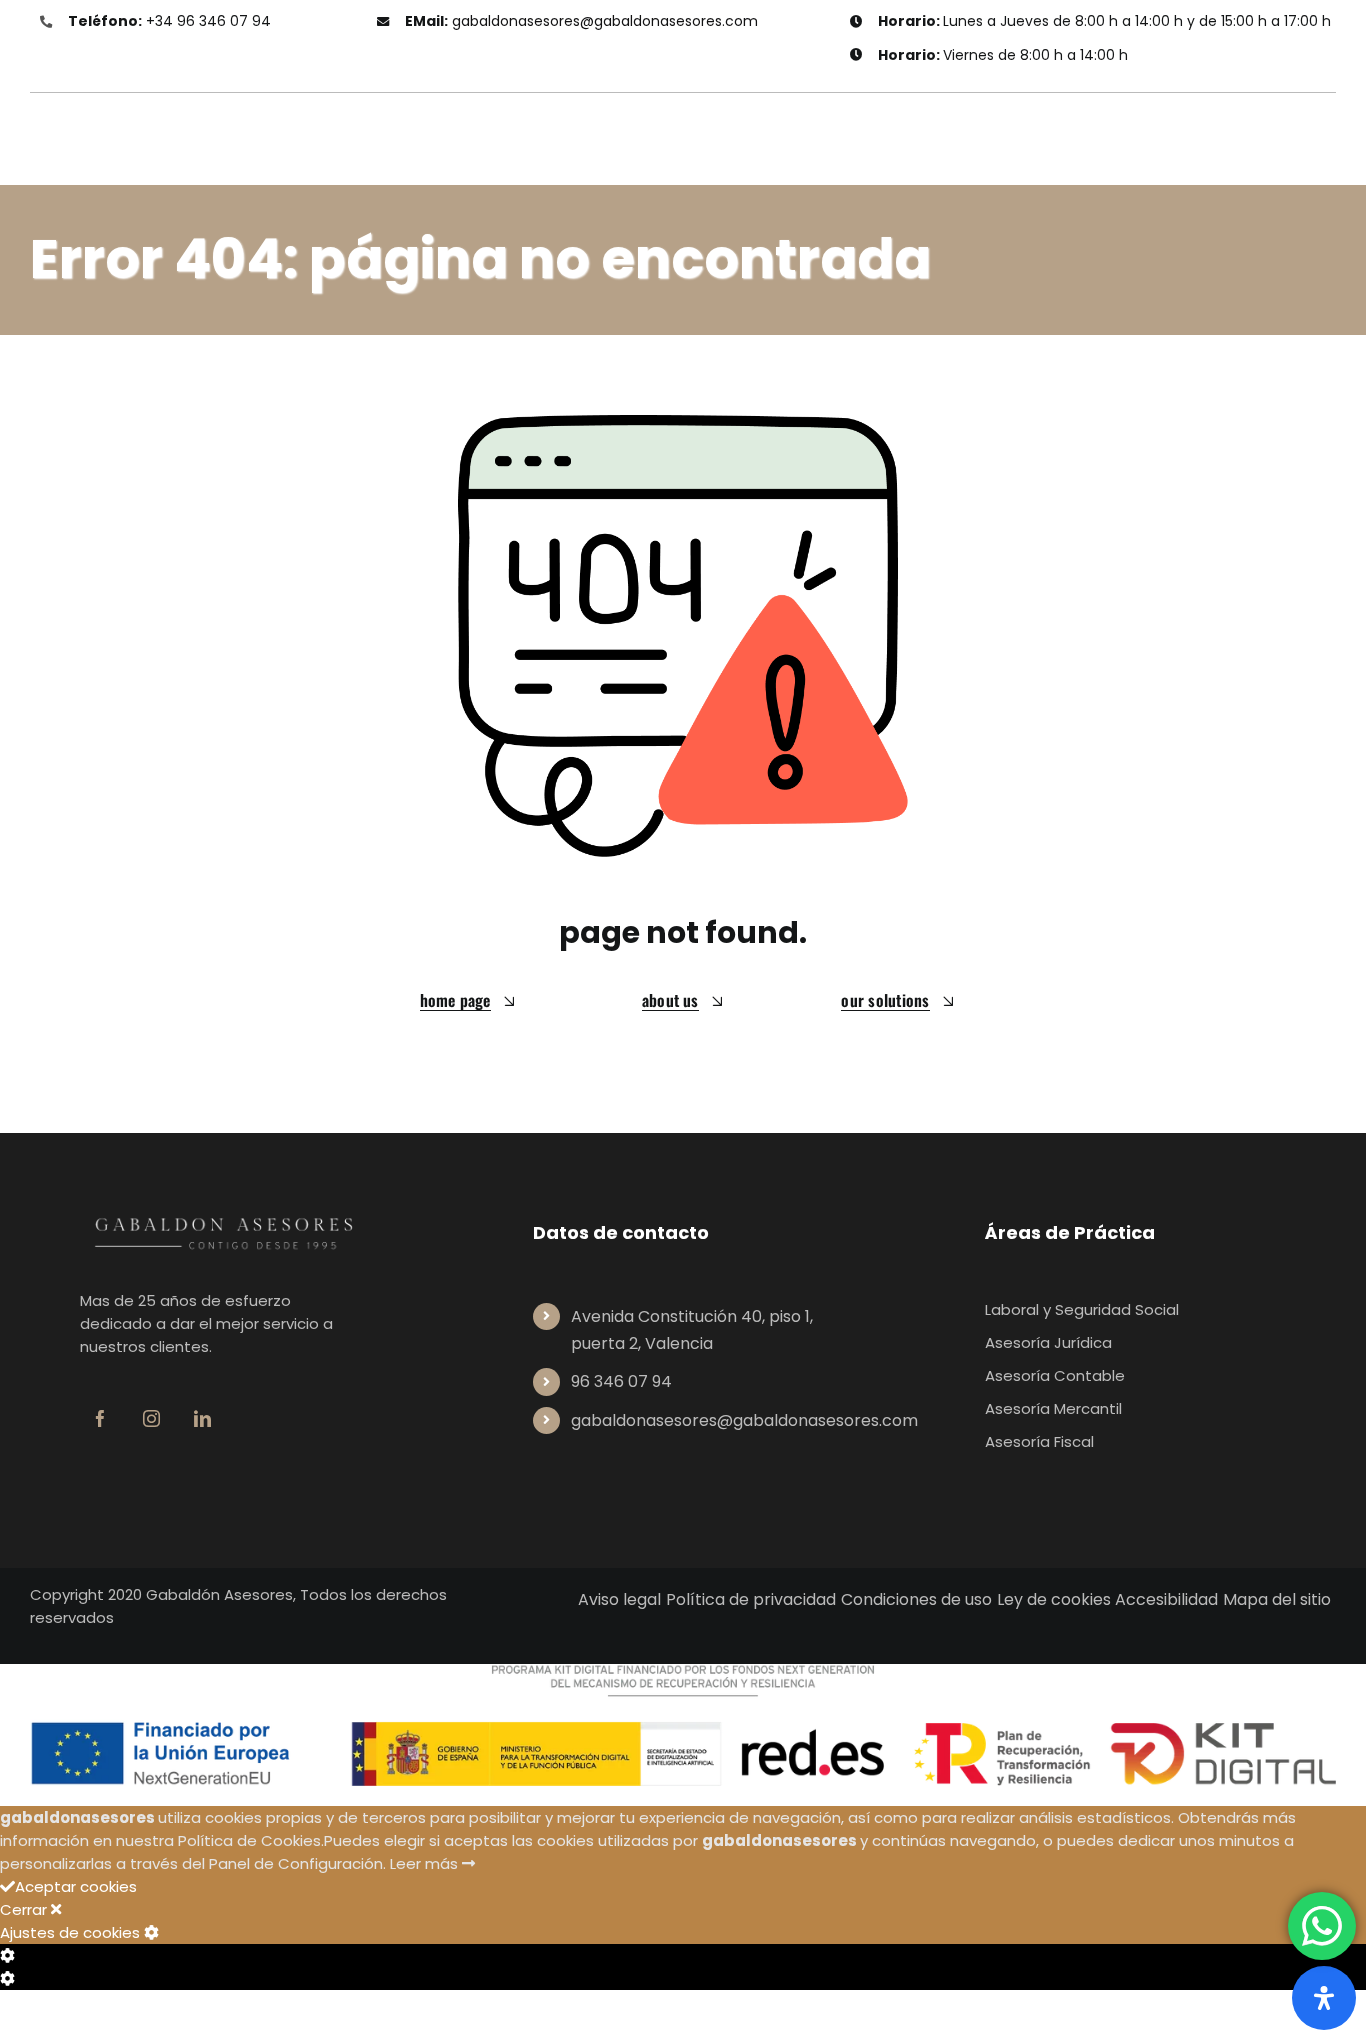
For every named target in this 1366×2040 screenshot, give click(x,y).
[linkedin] (202, 1418)
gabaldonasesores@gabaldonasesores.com (605, 21)
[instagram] (151, 1418)
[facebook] (100, 1418)
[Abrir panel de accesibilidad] (1324, 1998)
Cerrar (25, 1909)
